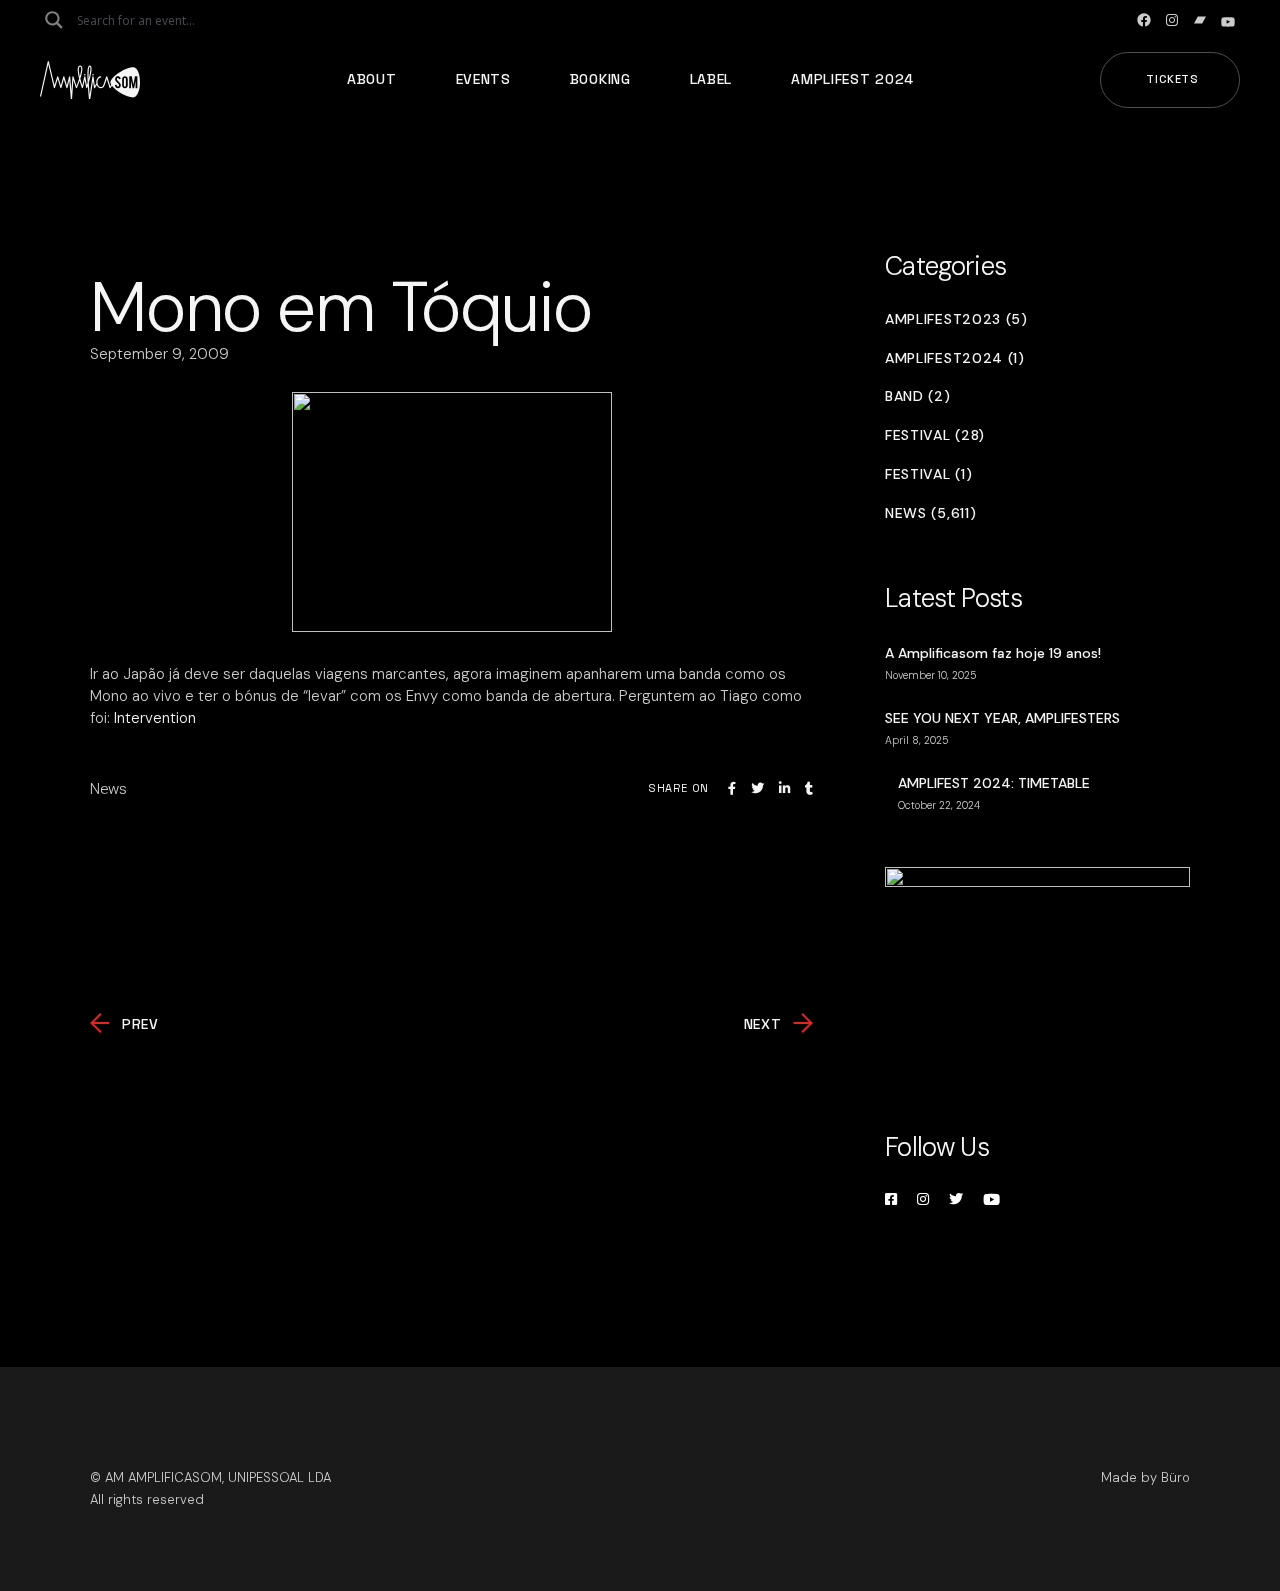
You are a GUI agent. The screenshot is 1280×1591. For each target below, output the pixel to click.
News (108, 789)
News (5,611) (930, 513)
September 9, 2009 (159, 354)
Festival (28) (935, 435)
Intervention (155, 718)
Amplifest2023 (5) (956, 319)
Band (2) (918, 396)
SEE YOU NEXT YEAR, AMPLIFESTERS (1002, 718)
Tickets (1172, 79)
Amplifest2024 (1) (955, 358)
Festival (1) (928, 474)
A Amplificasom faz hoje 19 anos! (993, 653)
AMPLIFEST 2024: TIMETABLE (994, 783)
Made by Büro (1145, 1477)
